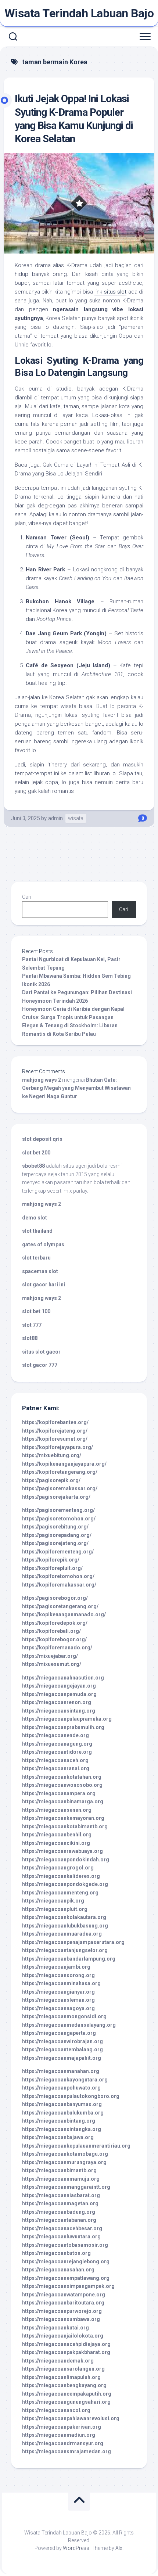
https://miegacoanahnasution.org (63, 1678)
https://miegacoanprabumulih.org (63, 1727)
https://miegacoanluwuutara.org (61, 2237)
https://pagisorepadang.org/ (57, 1535)
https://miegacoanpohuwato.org (61, 2088)
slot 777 (32, 1325)
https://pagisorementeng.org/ (58, 1510)
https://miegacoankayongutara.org (65, 2080)
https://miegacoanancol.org (56, 2410)
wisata (76, 818)
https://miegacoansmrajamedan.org (67, 2451)
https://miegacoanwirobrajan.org (62, 2041)
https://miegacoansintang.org (59, 1711)
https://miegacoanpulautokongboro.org (71, 2096)
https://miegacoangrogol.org (58, 1868)
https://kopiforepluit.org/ (52, 1568)
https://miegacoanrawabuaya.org (62, 1851)
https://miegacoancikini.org (56, 1843)
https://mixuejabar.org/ (50, 1656)
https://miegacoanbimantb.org (59, 2170)
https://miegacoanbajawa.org (58, 2137)
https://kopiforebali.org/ (51, 1631)
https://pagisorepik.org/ (51, 1480)
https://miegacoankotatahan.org (62, 1777)
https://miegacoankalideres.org (61, 1876)
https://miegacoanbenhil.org (57, 1835)
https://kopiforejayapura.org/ (58, 1447)
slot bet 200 (36, 1153)
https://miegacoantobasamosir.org (65, 2245)
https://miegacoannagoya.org (58, 2008)
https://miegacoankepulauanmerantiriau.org (76, 2146)
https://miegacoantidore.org (57, 1752)
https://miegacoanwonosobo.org (62, 1785)
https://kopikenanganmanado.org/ (64, 1614)
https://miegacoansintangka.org (62, 2129)
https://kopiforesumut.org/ (55, 1439)
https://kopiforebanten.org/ (55, 1422)
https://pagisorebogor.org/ (55, 1598)
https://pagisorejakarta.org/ (56, 1497)
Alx (119, 2548)
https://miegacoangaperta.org (59, 2033)
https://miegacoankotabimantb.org (65, 1826)
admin (55, 818)
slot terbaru (36, 1258)
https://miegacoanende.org (55, 1735)
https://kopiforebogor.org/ (54, 1639)
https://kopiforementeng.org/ (58, 1552)
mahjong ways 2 (42, 1080)
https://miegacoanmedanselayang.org (69, 2025)
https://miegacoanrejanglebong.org (66, 2261)
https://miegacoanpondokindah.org (66, 1860)
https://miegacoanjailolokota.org (63, 2336)
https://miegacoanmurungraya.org (64, 2162)
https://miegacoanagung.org (57, 1744)
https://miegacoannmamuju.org (61, 2179)
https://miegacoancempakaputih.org (67, 2394)
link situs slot (110, 292)
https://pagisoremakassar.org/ (60, 1488)
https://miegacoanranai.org (56, 1768)
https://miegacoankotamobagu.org (65, 2154)
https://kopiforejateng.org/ (55, 1431)
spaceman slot (40, 1271)
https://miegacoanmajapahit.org (62, 2058)
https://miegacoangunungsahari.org (66, 2402)
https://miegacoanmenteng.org (60, 1893)
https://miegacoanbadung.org (59, 2212)
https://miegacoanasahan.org (58, 2270)
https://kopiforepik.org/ (51, 1560)
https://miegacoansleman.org (58, 2000)
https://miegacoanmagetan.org (60, 2203)
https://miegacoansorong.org (58, 1975)
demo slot (35, 1218)
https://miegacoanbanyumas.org (62, 2104)
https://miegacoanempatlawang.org (66, 2278)
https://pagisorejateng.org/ (55, 1543)
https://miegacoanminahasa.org (61, 1983)
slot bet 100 (36, 1311)
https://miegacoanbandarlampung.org (69, 1959)
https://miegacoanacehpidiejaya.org (66, 2344)
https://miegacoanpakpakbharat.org (66, 2352)
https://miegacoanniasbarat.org (61, 2195)
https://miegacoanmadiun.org (59, 2435)
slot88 (30, 1338)
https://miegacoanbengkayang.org (64, 2385)
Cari (27, 897)
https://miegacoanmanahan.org (61, 2071)
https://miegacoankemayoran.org (63, 1818)
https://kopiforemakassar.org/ (59, 1585)
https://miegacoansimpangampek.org (68, 2286)
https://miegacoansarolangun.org (63, 2369)
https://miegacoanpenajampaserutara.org (73, 1942)
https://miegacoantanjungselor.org (65, 1950)
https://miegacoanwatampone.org (64, 2295)
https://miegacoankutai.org (55, 2328)
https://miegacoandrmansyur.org (63, 2443)
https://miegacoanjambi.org (56, 1967)
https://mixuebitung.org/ (52, 1455)
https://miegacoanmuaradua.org (62, 1934)
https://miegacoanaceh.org (55, 1760)
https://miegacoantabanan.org (59, 2220)
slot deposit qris (42, 1139)
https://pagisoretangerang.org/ (60, 1606)
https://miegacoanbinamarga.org (63, 1801)
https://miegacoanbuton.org (56, 2253)
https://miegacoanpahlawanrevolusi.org (71, 2418)
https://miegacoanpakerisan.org (62, 2427)
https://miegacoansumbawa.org (61, 2319)
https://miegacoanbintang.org (59, 2121)
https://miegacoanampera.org (59, 1793)
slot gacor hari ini (44, 1285)
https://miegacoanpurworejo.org (62, 2311)
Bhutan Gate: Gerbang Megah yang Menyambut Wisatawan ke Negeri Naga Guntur (76, 1088)
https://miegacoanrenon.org (57, 1702)
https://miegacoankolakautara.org (64, 1917)
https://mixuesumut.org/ (52, 1664)
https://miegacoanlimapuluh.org (61, 2377)
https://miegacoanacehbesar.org (62, 2228)
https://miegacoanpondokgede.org (65, 1884)
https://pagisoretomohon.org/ (59, 1519)
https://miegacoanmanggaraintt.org (66, 2187)
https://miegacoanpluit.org (55, 1909)
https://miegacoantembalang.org (62, 2049)
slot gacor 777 (40, 1365)
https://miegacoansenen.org (57, 1810)
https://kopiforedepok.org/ (55, 1623)
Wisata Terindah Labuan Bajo (79, 13)
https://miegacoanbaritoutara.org (63, 2303)
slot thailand (37, 1231)
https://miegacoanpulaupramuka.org (67, 1719)
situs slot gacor (41, 1352)
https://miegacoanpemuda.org (59, 1694)
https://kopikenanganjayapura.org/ (64, 1464)
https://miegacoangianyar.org (58, 1992)
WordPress (76, 2548)
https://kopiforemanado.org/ (57, 1648)
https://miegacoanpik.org (53, 1901)
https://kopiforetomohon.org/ (58, 1576)
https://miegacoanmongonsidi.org (64, 2016)
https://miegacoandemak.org (58, 2361)
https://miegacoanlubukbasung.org (65, 1926)
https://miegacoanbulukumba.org (63, 2113)
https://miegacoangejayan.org (59, 1686)
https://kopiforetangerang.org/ (60, 1472)
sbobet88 (33, 1166)
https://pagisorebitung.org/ (55, 1527)
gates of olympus (43, 1244)
